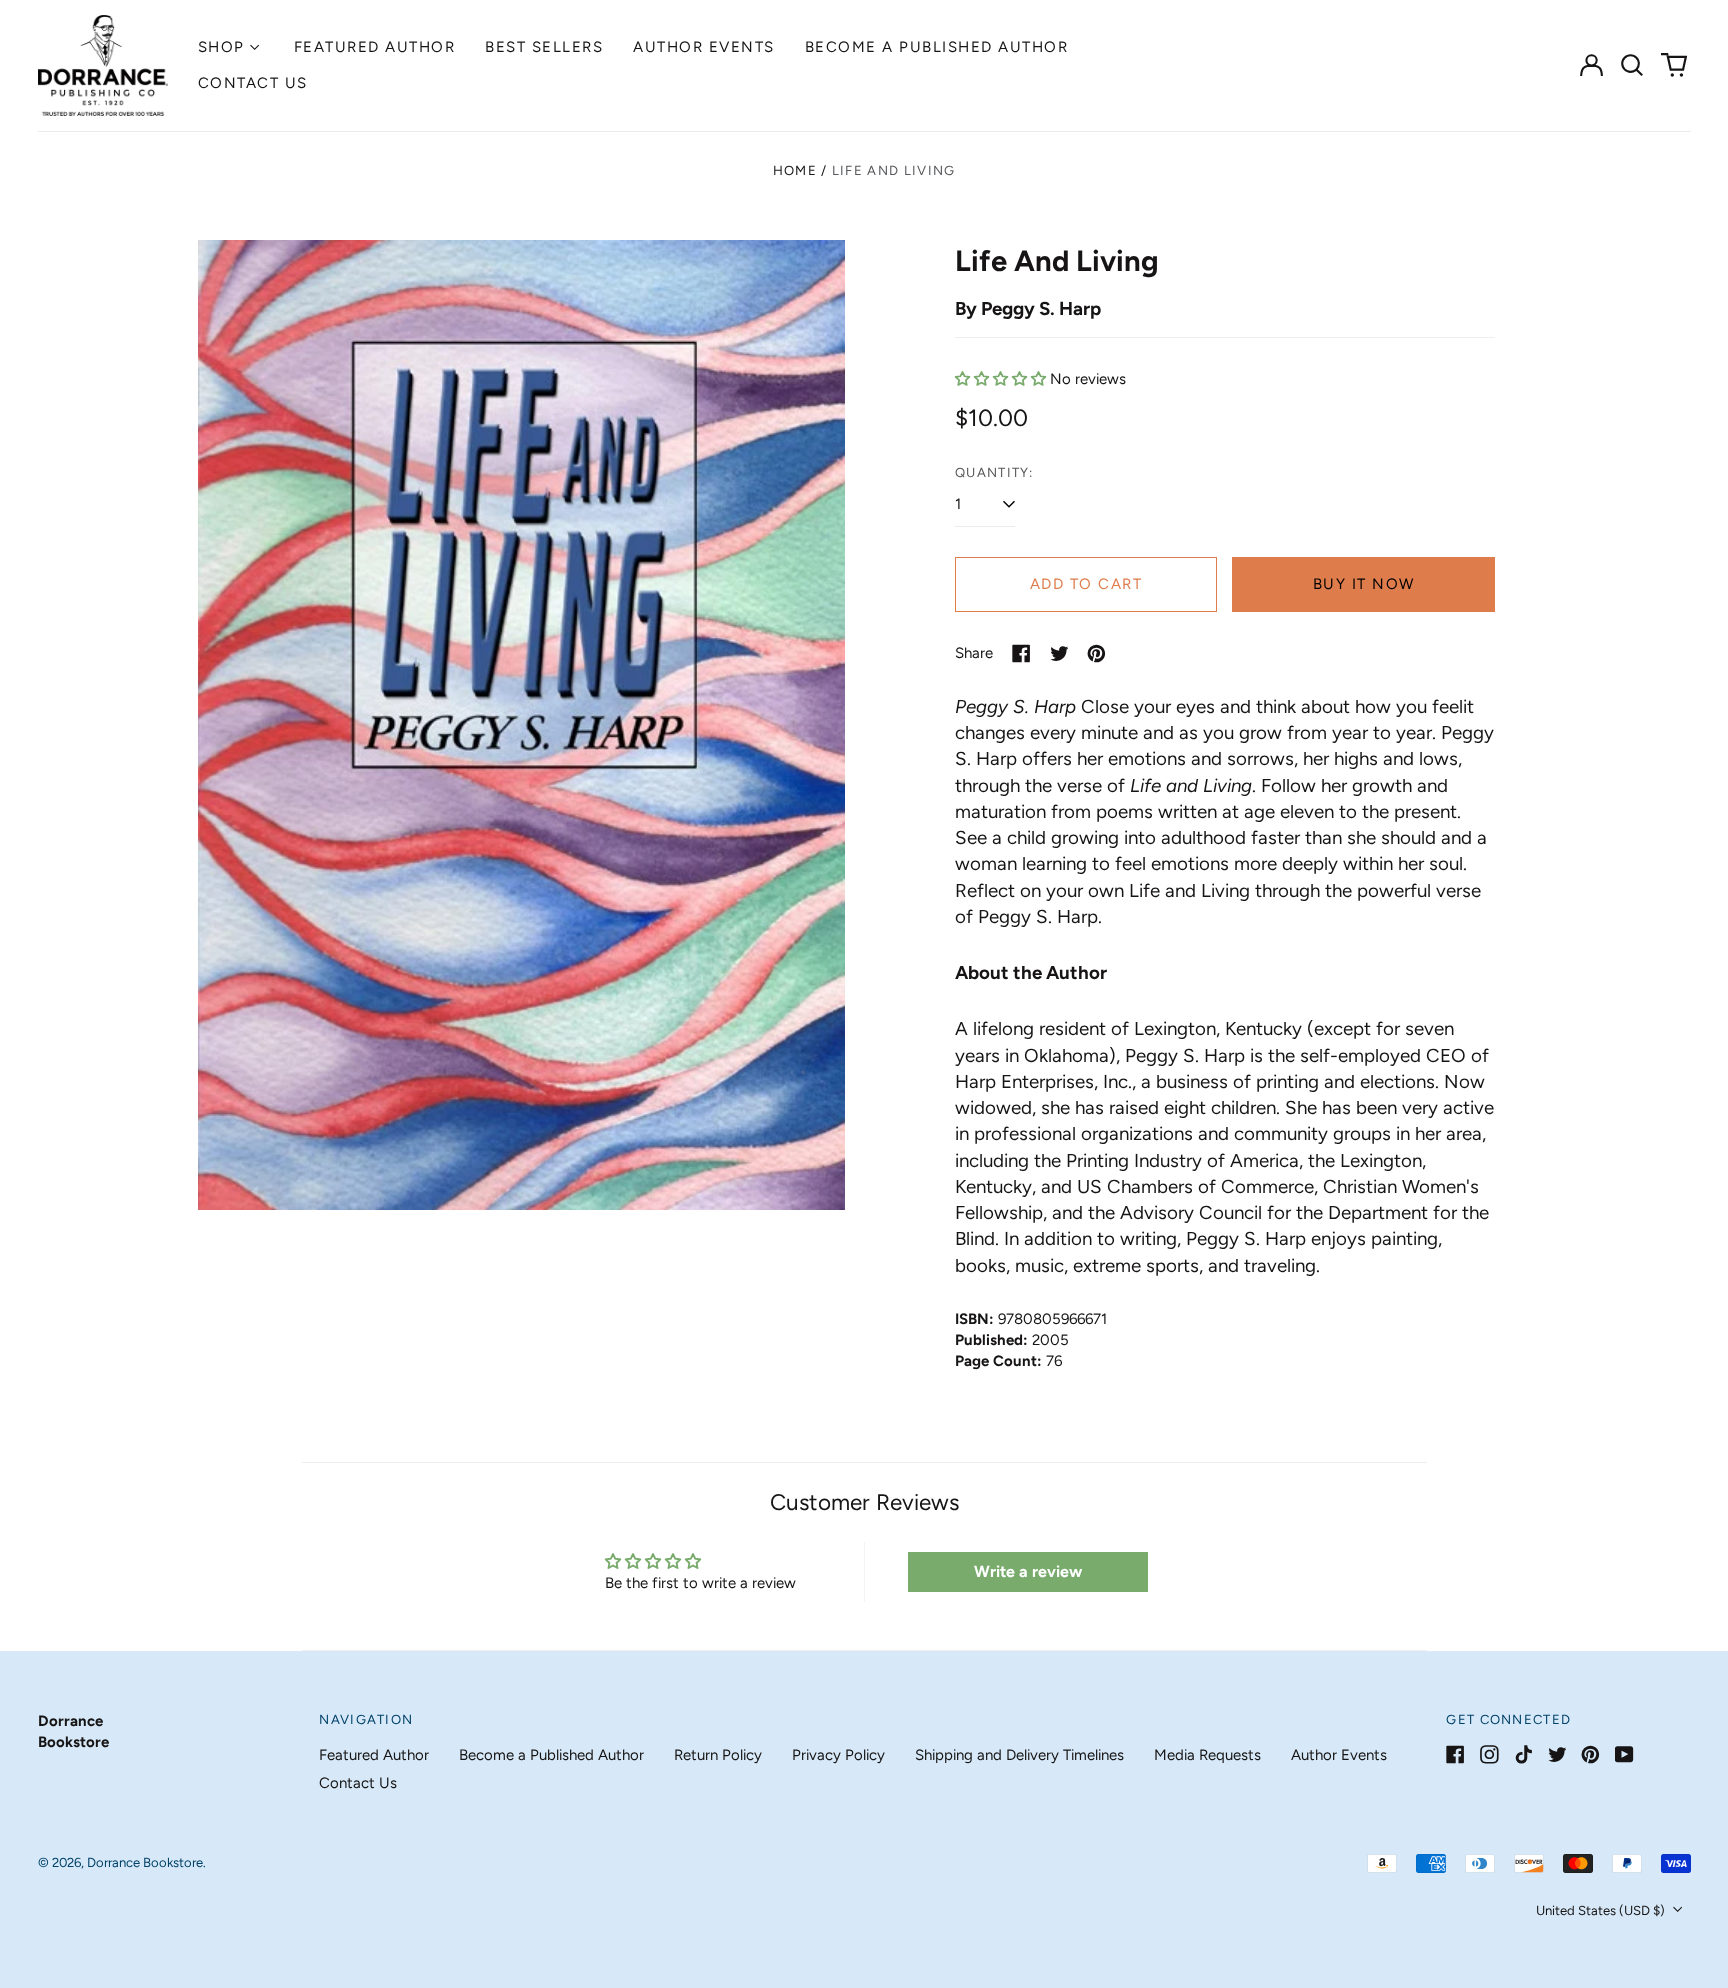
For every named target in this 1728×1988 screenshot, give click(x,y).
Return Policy (718, 1755)
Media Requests (1207, 1755)
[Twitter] (1557, 1754)
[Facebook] (1455, 1754)
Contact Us (253, 83)
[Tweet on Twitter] (1059, 653)
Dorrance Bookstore (145, 1862)
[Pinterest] (1590, 1754)
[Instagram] (1489, 1754)
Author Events (704, 47)
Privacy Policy (838, 1755)
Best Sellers (544, 47)
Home (795, 170)
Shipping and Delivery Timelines (1019, 1755)
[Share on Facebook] (1021, 653)
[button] (1633, 65)
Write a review (1028, 1571)
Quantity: (994, 472)
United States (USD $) (1602, 1910)
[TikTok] (1523, 1754)
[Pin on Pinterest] (1096, 653)
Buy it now (1364, 584)
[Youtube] (1624, 1754)
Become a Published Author (937, 47)
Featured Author (375, 47)
